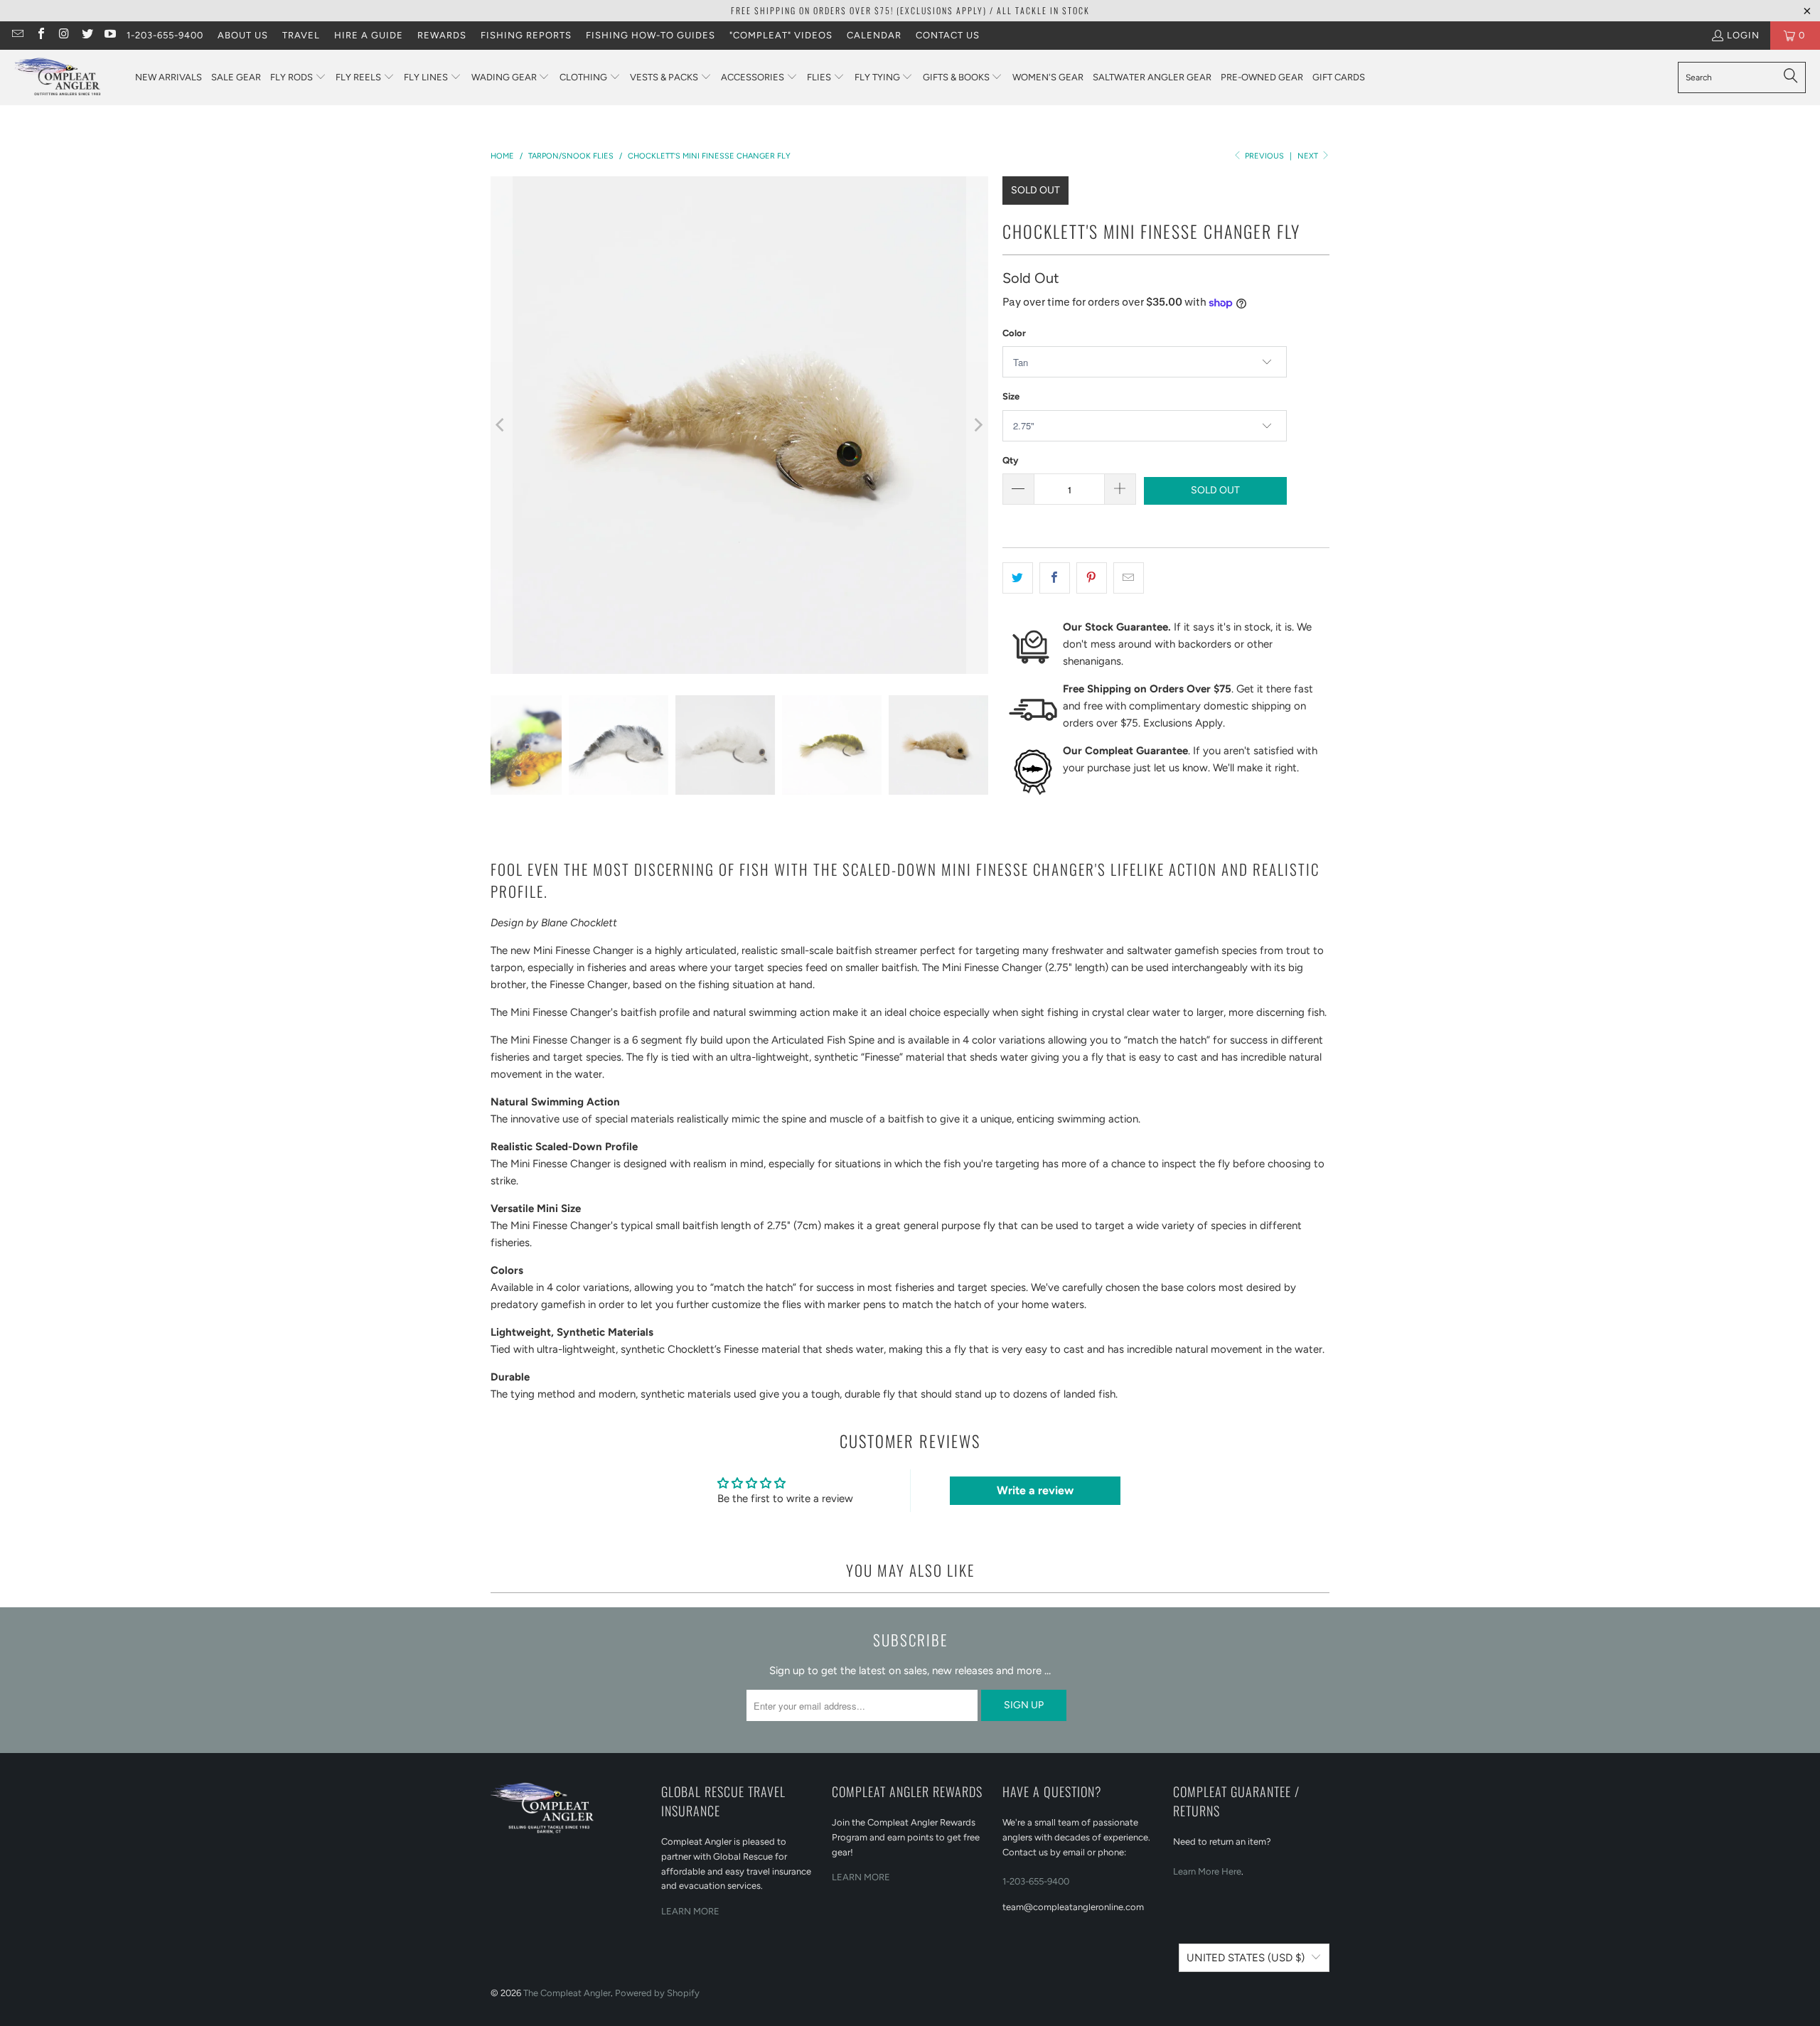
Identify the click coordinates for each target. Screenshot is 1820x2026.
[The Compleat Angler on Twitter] (86, 35)
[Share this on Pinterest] (1092, 578)
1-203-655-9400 (165, 35)
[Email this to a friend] (1129, 578)
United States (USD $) (1246, 1958)
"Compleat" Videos (781, 35)
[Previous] (501, 425)
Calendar (874, 35)
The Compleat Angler (567, 1993)
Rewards (442, 35)
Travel (301, 35)
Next (1309, 156)
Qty (1010, 460)
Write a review (1035, 1490)
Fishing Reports (526, 35)
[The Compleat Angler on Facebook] (40, 35)
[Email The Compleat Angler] (17, 35)
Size (1011, 396)
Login (1743, 35)
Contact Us (948, 35)
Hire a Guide (369, 35)
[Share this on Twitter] (1018, 578)
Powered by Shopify (657, 1993)
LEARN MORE (690, 1911)
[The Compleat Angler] (68, 77)
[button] (298, 78)
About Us (243, 35)
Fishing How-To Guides (651, 35)
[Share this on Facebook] (1055, 578)
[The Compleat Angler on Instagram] (63, 35)
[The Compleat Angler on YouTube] (109, 35)
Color (1014, 333)
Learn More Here (1207, 1871)
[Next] (978, 425)
